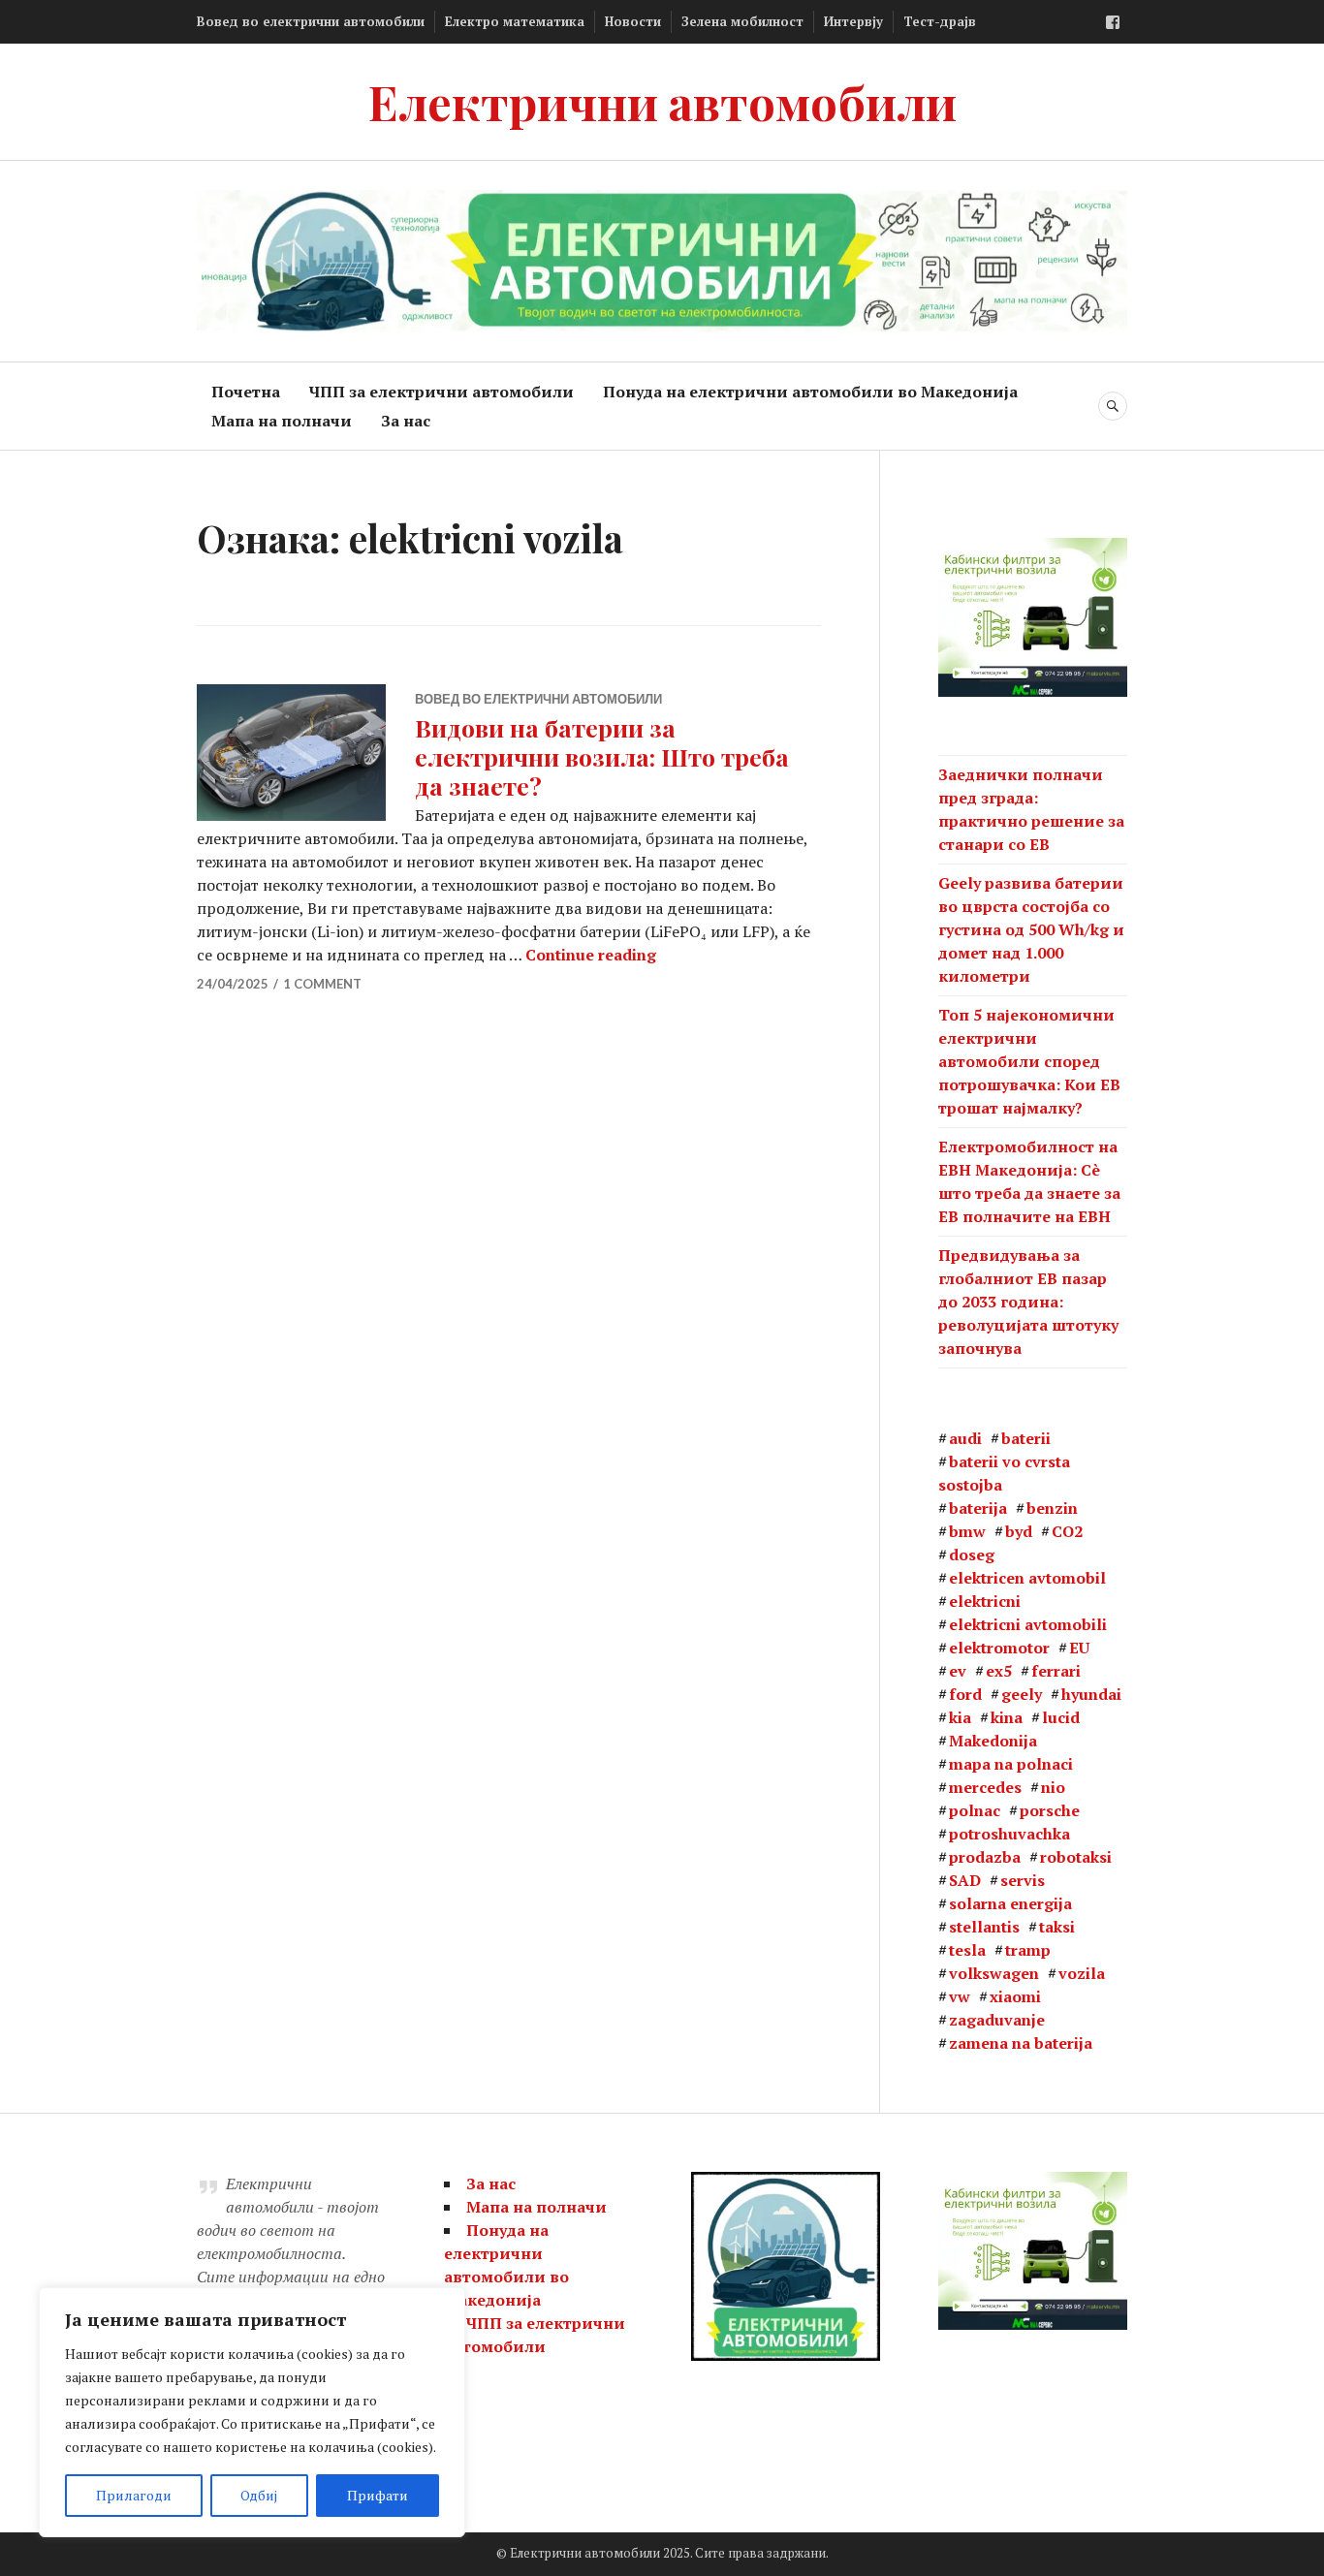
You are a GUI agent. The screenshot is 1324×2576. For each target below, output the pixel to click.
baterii (1026, 1438)
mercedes (985, 1787)
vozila (1082, 1973)
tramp (1028, 1950)
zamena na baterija (1021, 2043)
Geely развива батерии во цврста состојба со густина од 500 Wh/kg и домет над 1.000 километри (1031, 929)
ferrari (1056, 1671)
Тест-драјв (940, 21)
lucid (1061, 1717)
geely (1022, 1694)
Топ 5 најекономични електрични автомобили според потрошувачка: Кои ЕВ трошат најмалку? (1029, 1061)
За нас (406, 421)
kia (960, 1717)
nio (1053, 1787)
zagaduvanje (997, 2020)
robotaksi (1076, 1857)
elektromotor (999, 1648)
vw (960, 1996)
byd (1019, 1531)
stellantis (984, 1927)
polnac (975, 1810)
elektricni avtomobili (1028, 1624)
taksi (1057, 1927)
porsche (1050, 1810)
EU (1079, 1648)
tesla (967, 1950)
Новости (633, 21)
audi (965, 1438)
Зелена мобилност (742, 21)
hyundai (1091, 1694)
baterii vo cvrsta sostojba (1004, 1473)
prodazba (985, 1857)
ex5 (999, 1671)
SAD (965, 1880)
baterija (978, 1508)
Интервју (853, 21)
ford (965, 1694)
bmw (967, 1531)
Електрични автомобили (662, 101)
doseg (972, 1555)
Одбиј (259, 2495)
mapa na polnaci (1011, 1764)
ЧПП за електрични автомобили (441, 392)
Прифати (378, 2495)
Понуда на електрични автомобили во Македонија (810, 392)
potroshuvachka (1009, 1834)
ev (958, 1671)
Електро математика (515, 21)
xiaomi (1015, 1996)
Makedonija (993, 1741)
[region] (252, 2412)
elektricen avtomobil (1027, 1578)
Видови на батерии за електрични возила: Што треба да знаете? (602, 756)
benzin (1052, 1508)
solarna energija (1010, 1903)
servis (1023, 1880)
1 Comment (322, 984)
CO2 (1067, 1531)
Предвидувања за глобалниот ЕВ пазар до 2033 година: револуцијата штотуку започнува (1028, 1302)
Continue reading (591, 955)
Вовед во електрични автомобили (311, 21)
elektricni (985, 1601)
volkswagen (994, 1973)
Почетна (246, 392)
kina (1007, 1717)
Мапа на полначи (282, 421)
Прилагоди (134, 2495)
